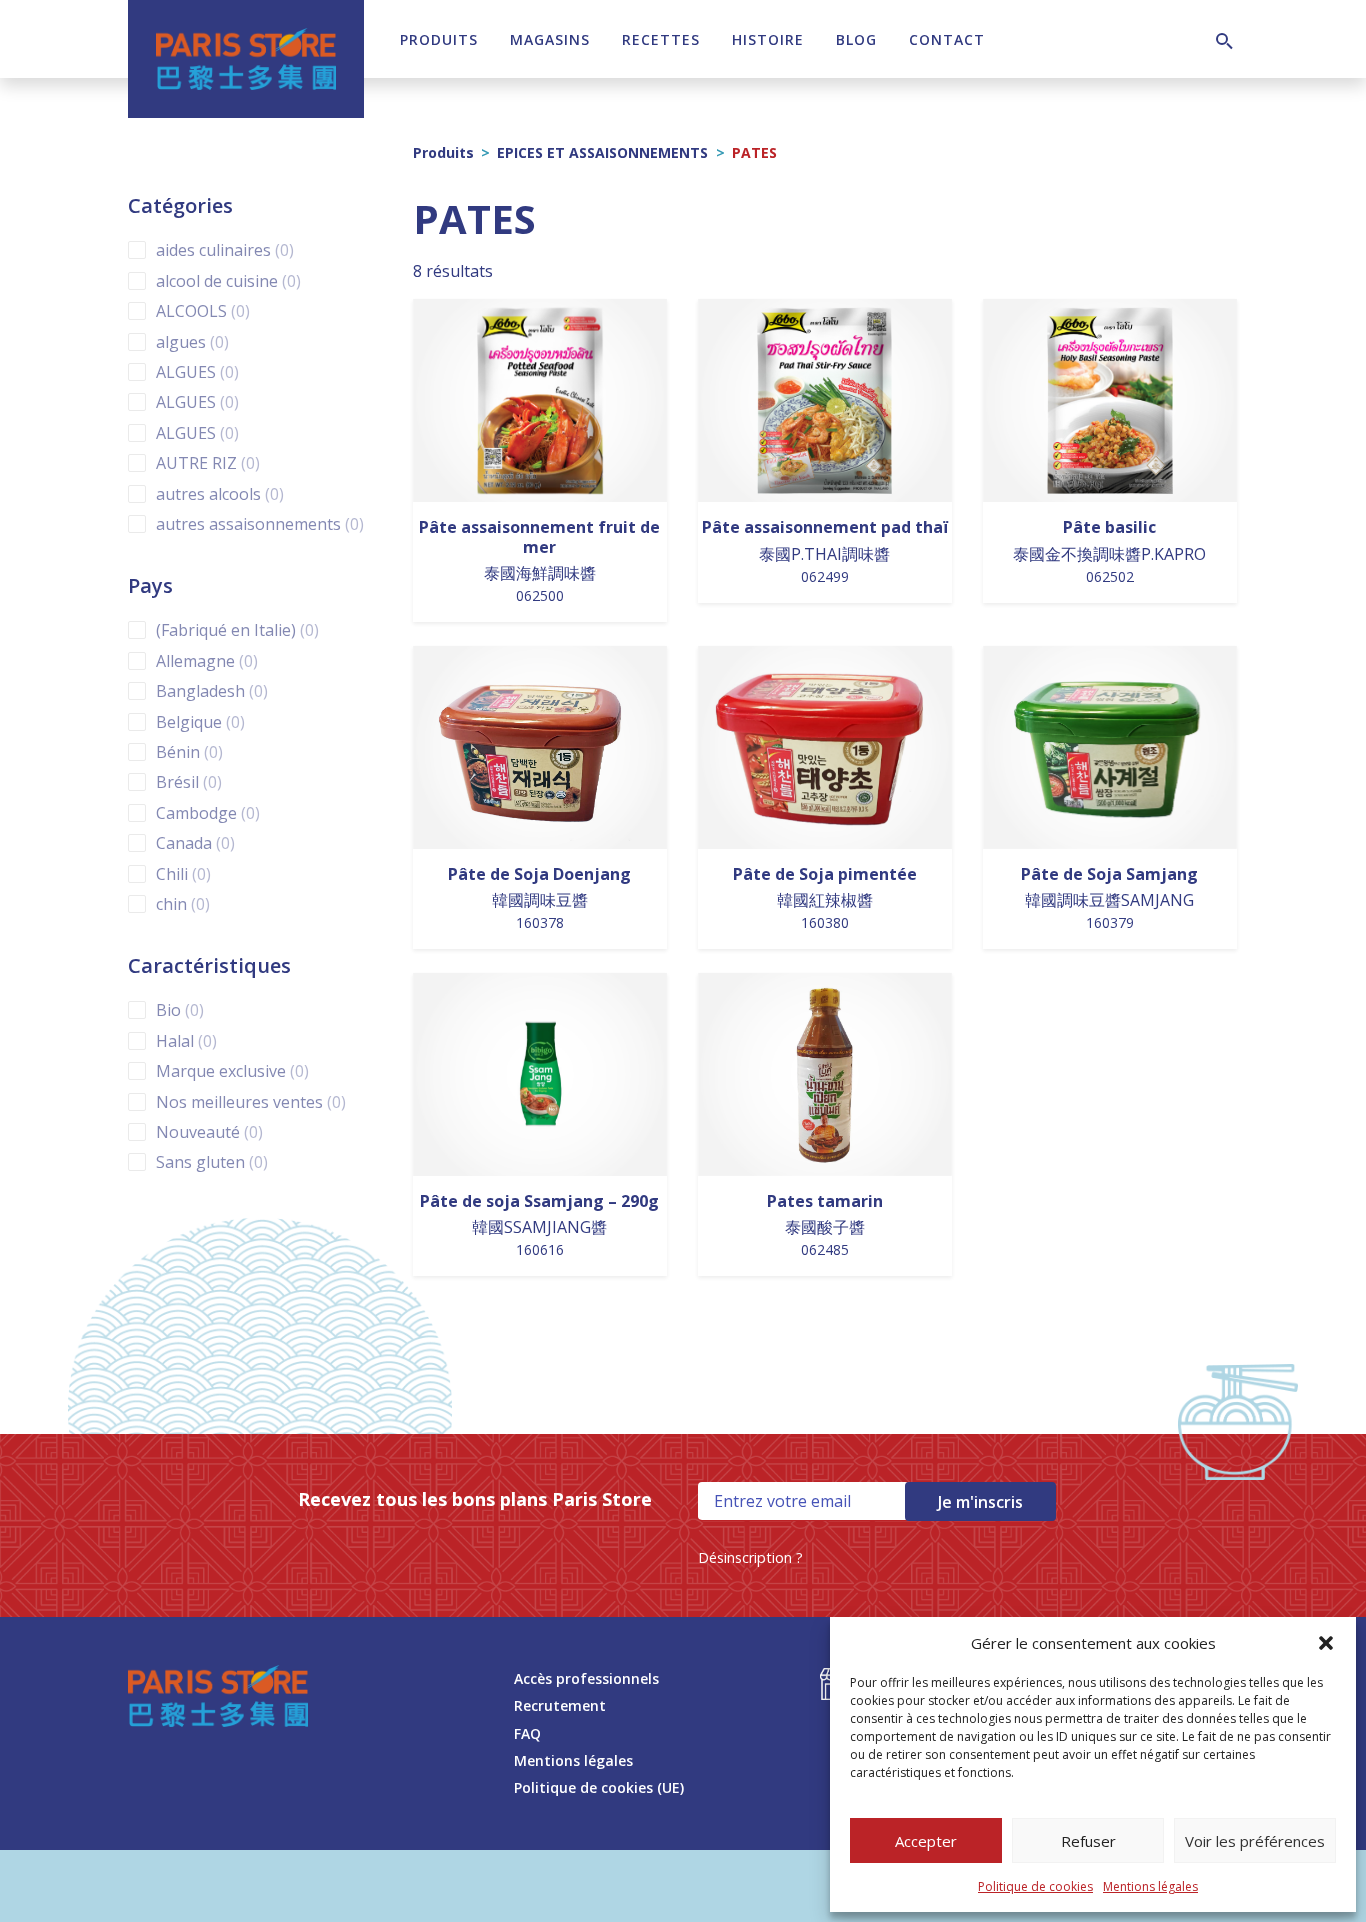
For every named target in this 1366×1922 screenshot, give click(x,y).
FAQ (527, 1733)
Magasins (550, 39)
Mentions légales (1150, 1886)
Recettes (661, 39)
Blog (856, 39)
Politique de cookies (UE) (599, 1787)
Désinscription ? (750, 1557)
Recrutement (560, 1705)
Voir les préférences (1255, 1841)
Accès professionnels (586, 1678)
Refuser (1088, 1841)
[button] (1326, 1643)
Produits (439, 39)
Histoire (768, 39)
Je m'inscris (980, 1502)
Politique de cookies (1035, 1886)
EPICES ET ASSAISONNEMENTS (602, 152)
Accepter (926, 1841)
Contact (947, 39)
